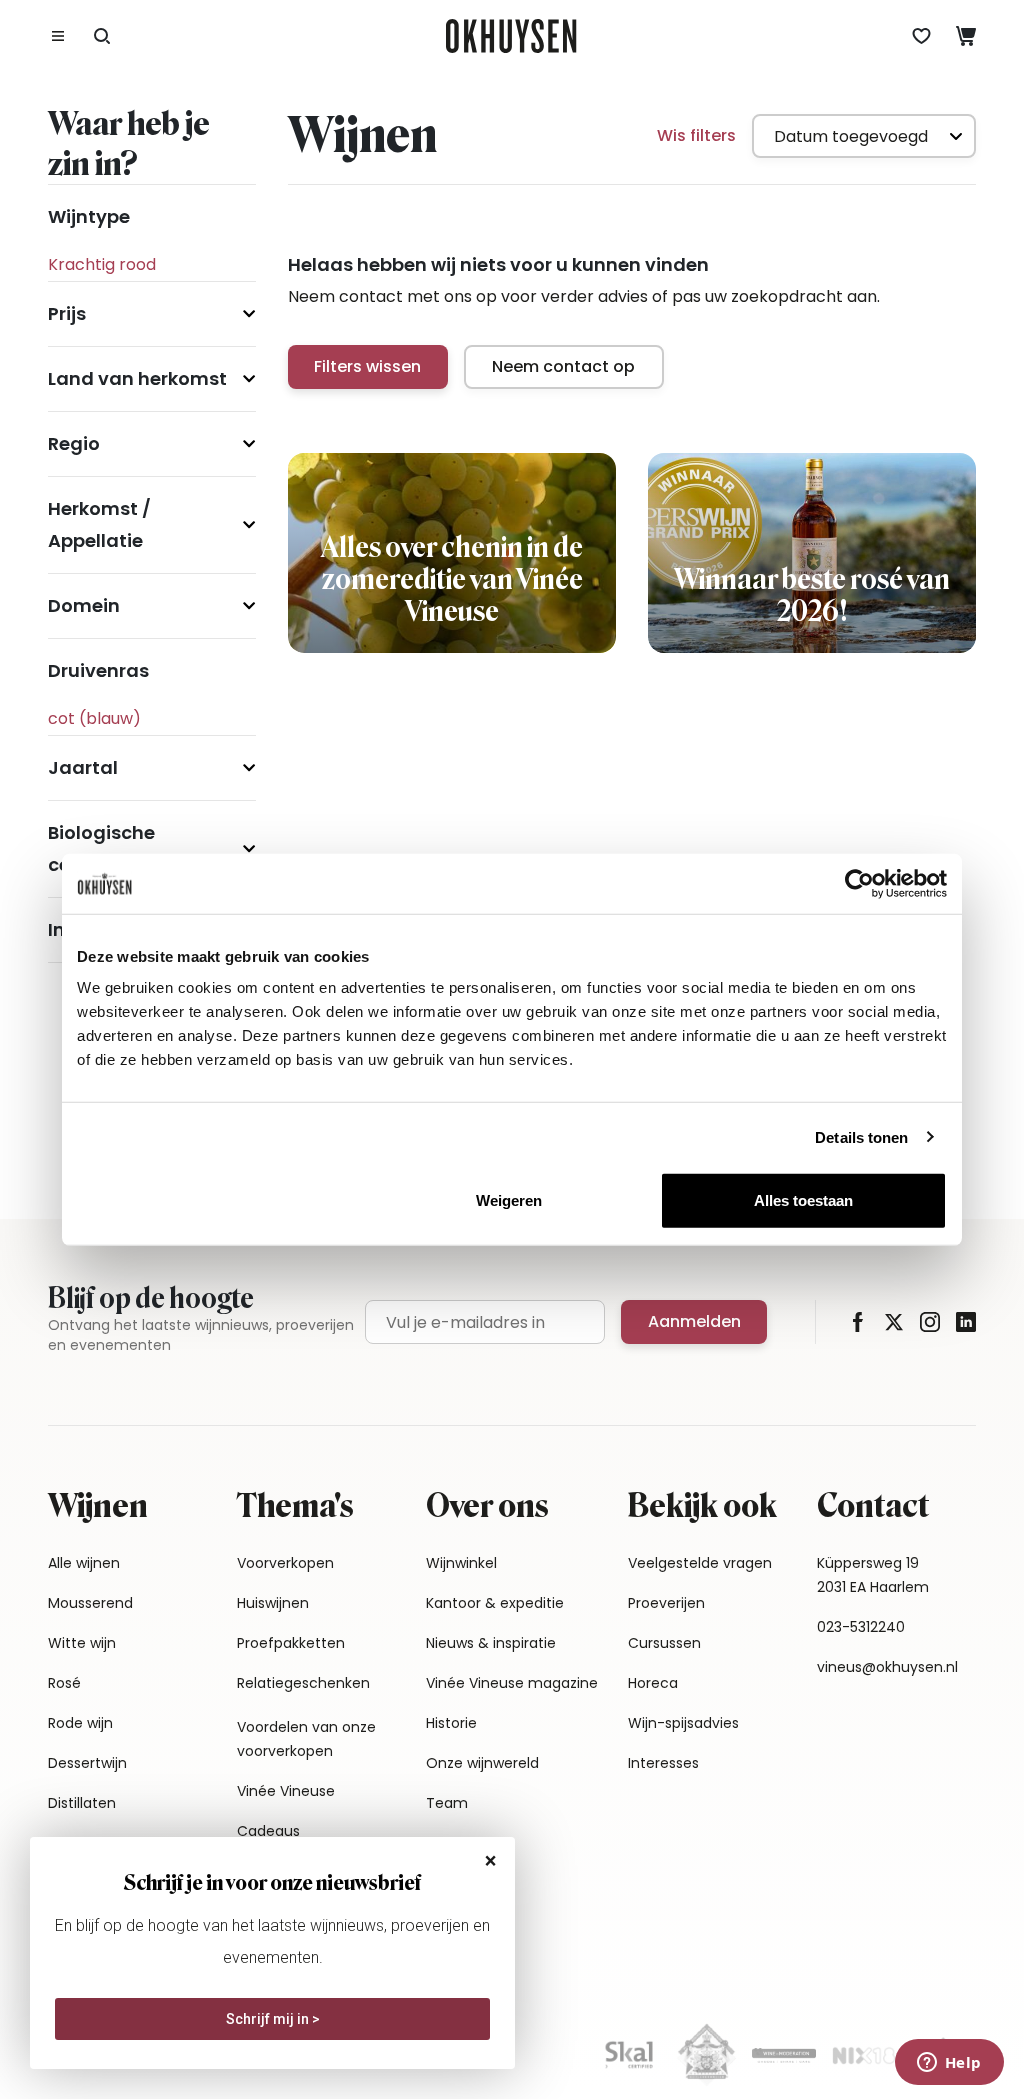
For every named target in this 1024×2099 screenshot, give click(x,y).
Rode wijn (80, 1723)
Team (447, 1803)
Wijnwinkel (461, 1563)
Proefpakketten (291, 1643)
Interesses (663, 1763)
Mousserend (90, 1603)
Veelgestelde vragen (700, 1563)
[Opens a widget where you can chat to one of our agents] (949, 2064)
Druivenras (98, 670)
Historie (451, 1723)
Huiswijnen (273, 1603)
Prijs (67, 313)
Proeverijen (666, 1603)
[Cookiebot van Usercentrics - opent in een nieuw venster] (859, 883)
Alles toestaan (803, 1200)
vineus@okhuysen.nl (887, 1667)
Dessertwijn (87, 1763)
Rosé (64, 1683)
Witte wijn (82, 1643)
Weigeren (509, 1200)
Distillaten (82, 1803)
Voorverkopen (285, 1563)
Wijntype (89, 216)
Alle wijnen (84, 1563)
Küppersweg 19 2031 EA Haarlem (873, 1575)
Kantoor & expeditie (495, 1603)
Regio (74, 443)
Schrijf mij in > (273, 2019)
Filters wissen (367, 366)
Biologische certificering (104, 848)
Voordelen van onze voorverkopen (306, 1739)
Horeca (653, 1683)
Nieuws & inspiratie (491, 1643)
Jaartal (83, 767)
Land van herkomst (137, 378)
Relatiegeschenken (303, 1683)
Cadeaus (268, 1831)
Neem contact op (563, 366)
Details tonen (861, 1136)
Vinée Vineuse (286, 1791)
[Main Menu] (58, 36)
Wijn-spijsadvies (683, 1723)
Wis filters (696, 135)
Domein (84, 605)
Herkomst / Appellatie (99, 524)
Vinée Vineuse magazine (512, 1683)
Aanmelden (694, 1321)
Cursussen (664, 1643)
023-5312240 (861, 1627)
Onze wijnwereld (482, 1763)
